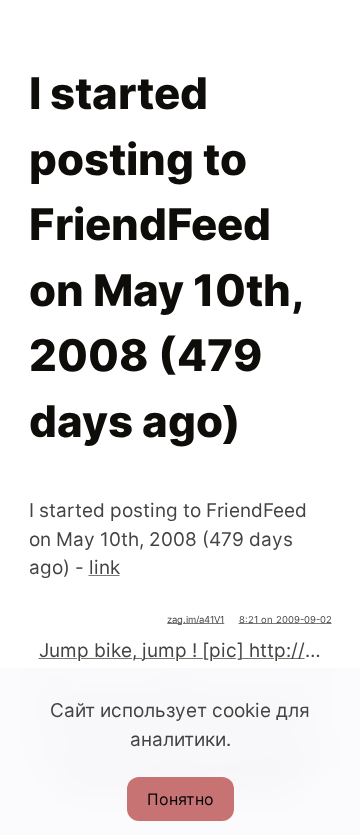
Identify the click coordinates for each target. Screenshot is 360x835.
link (104, 567)
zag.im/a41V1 (195, 619)
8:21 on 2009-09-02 (285, 619)
